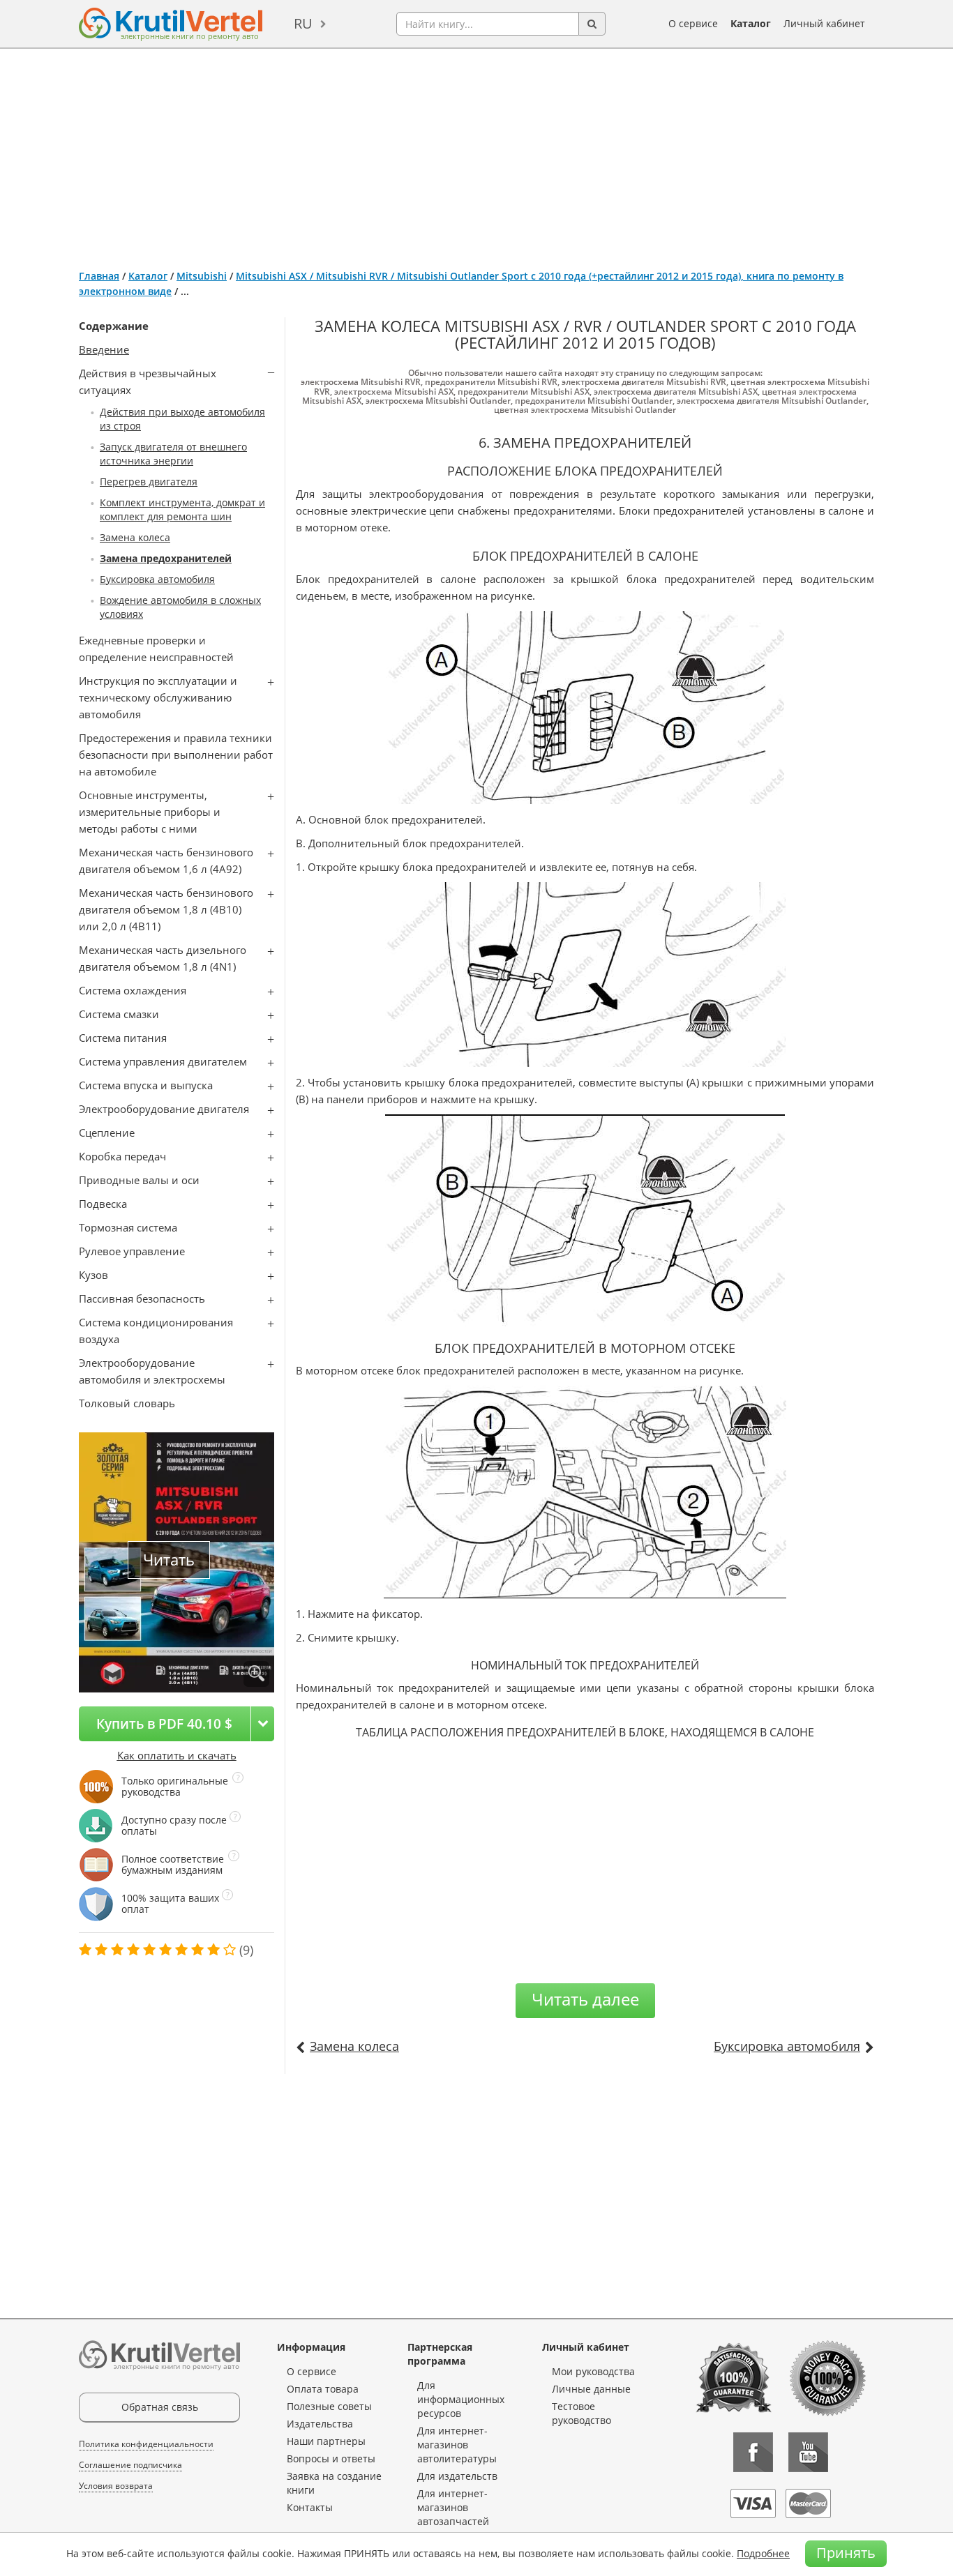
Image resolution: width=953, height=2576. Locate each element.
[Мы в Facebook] (753, 2452)
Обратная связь (160, 2407)
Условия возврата (116, 2486)
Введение (104, 349)
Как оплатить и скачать (177, 1755)
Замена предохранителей (166, 558)
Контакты (310, 2507)
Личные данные (591, 2389)
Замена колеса (135, 537)
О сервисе (693, 23)
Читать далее (585, 1999)
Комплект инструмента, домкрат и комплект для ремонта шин (182, 509)
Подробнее (763, 2553)
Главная (99, 276)
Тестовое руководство (581, 2413)
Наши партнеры (326, 2441)
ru (303, 23)
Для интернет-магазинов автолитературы (457, 2445)
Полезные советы (329, 2406)
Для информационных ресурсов (461, 2399)
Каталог (751, 23)
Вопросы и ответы (331, 2458)
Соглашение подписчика (130, 2465)
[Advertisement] (476, 153)
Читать (169, 1560)
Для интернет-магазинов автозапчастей (453, 2507)
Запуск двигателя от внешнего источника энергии (173, 454)
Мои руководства (593, 2371)
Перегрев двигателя (149, 482)
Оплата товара (323, 2389)
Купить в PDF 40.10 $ (164, 1723)
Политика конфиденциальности (146, 2444)
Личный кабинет (824, 23)
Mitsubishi (202, 276)
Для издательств (457, 2476)
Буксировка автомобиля (157, 579)
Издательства (320, 2424)
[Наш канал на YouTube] (808, 2452)
